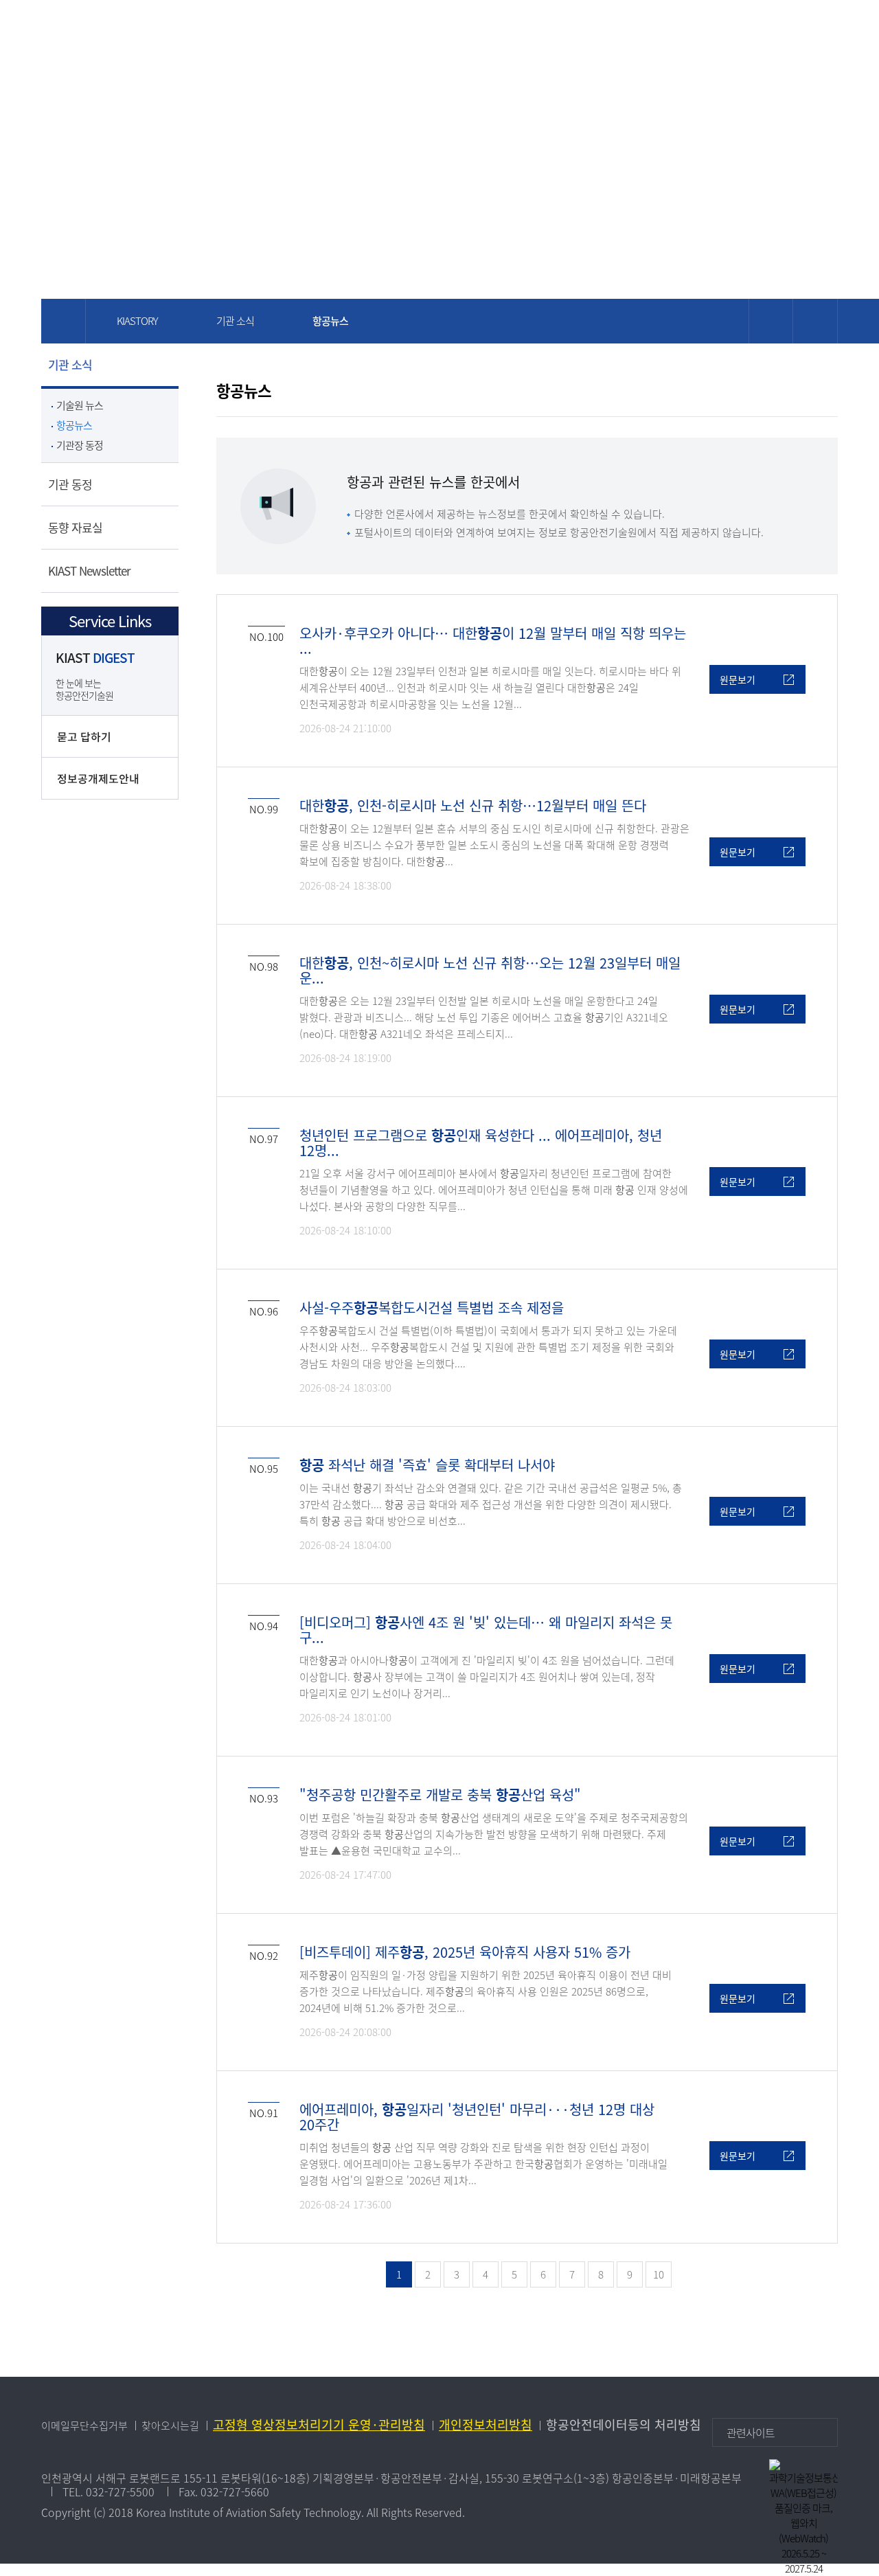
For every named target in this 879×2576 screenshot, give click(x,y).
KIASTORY (137, 321)
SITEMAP (791, 32)
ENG (721, 32)
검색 (752, 32)
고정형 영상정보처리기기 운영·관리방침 (319, 2425)
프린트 (771, 321)
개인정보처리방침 (486, 2425)
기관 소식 (235, 321)
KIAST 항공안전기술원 (124, 29)
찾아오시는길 (170, 2426)
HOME (690, 32)
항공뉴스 (74, 425)
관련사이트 (751, 2432)
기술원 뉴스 (80, 405)
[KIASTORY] (294, 29)
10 (659, 2274)
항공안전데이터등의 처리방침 (624, 2425)
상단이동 (817, 2377)
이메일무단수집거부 (84, 2426)
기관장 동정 (80, 445)
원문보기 (738, 679)
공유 (815, 321)
